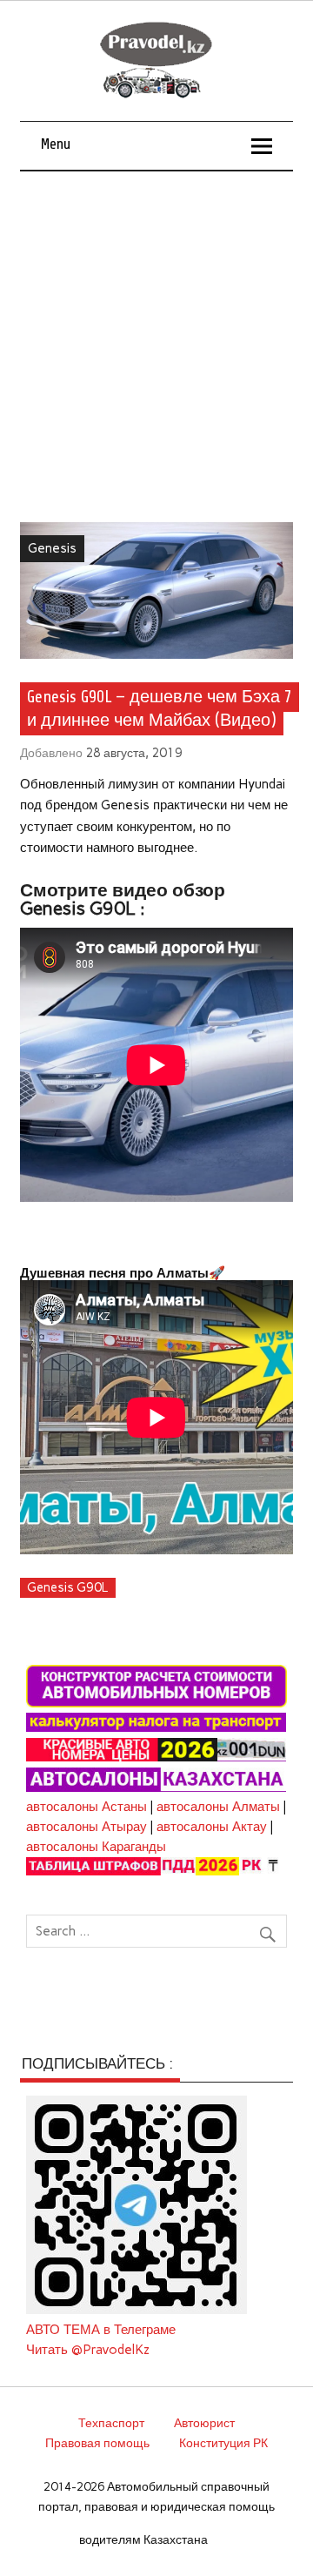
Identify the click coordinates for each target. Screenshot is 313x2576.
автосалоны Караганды (96, 1847)
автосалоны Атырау (87, 1827)
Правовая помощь (97, 2443)
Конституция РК (223, 2443)
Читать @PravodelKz (88, 2350)
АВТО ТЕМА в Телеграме (101, 2330)
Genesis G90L (67, 1587)
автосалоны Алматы (218, 1807)
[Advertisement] (156, 337)
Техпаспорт (111, 2423)
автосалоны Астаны (87, 1807)
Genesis (52, 548)
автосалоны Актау (212, 1827)
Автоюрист (204, 2423)
